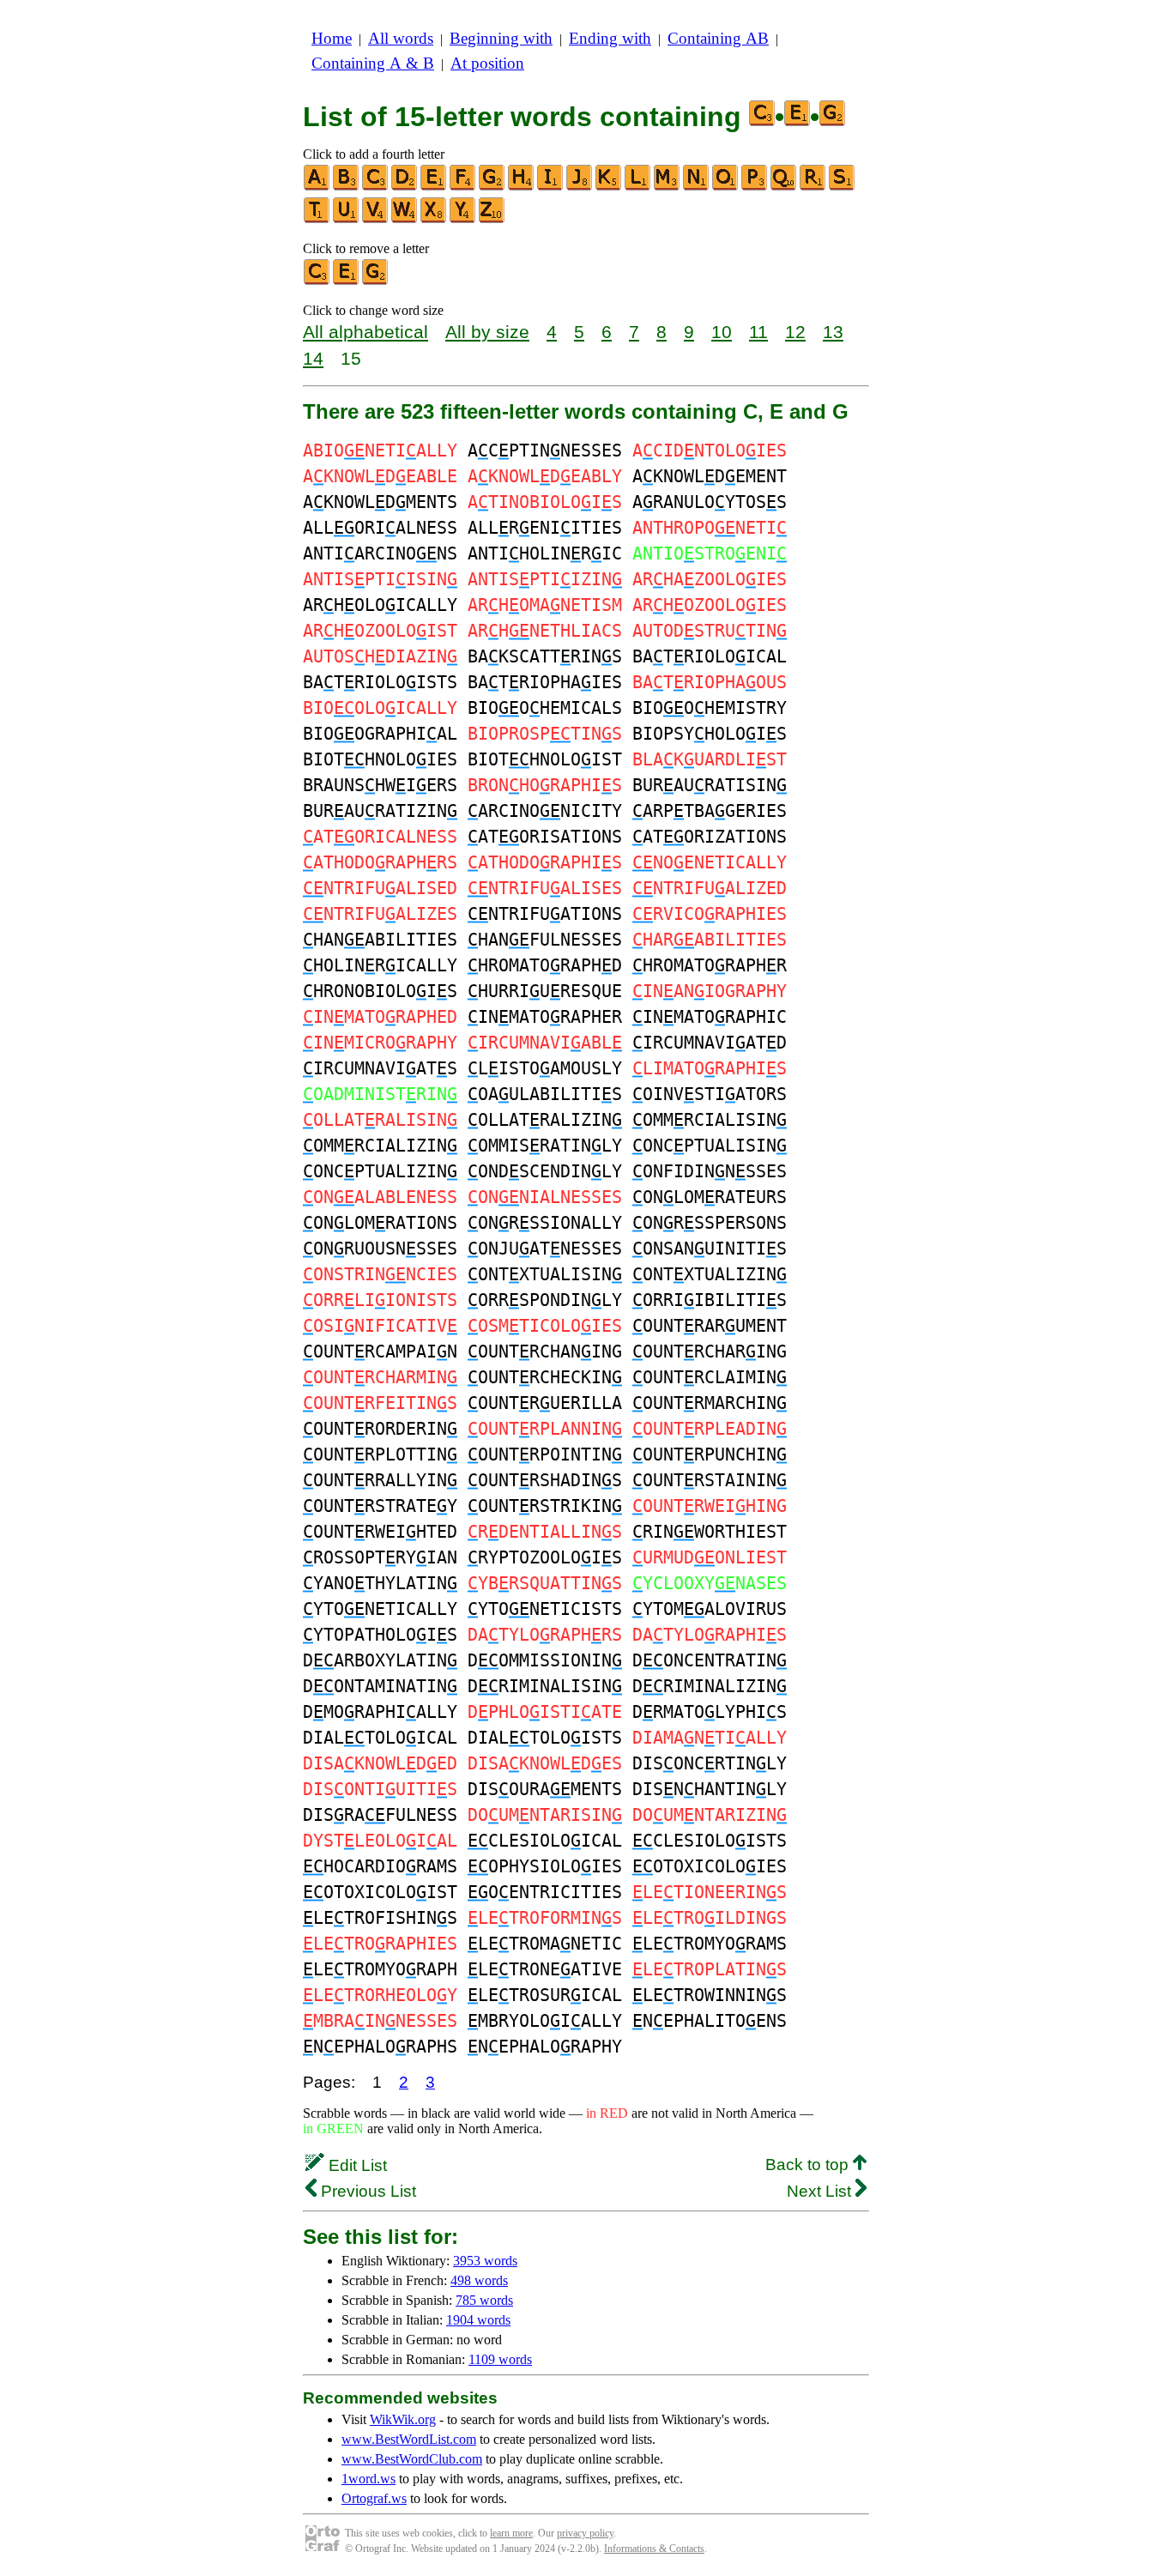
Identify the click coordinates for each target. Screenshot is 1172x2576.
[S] (843, 187)
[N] (697, 187)
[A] (317, 187)
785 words (484, 2300)
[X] (434, 219)
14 (313, 358)
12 (795, 332)
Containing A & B (373, 63)
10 (722, 332)
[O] (726, 187)
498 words (479, 2280)
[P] (755, 187)
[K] (609, 187)
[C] (376, 187)
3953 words (485, 2261)
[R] (813, 187)
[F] (463, 187)
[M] (668, 187)
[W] (405, 219)
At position (487, 63)
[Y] (463, 219)
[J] (580, 187)
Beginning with (501, 38)
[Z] (492, 219)
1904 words (478, 2320)
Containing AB (718, 38)
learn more (511, 2533)
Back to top (809, 2165)
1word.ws (369, 2479)
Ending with (610, 38)
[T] (317, 219)
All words (401, 38)
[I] (551, 187)
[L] (638, 187)
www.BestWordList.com (409, 2439)
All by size (487, 332)
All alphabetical (365, 332)
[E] (434, 187)
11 (758, 332)
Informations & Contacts (654, 2549)
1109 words (500, 2359)
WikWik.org (403, 2419)
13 (833, 332)
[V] (376, 219)
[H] (522, 187)
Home (332, 38)
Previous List (366, 2191)
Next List (821, 2191)
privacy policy (585, 2533)
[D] (405, 187)
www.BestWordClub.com (412, 2459)
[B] (347, 187)
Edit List (356, 2165)
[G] (492, 187)
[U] (347, 219)
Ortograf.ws (374, 2498)
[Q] (784, 187)
